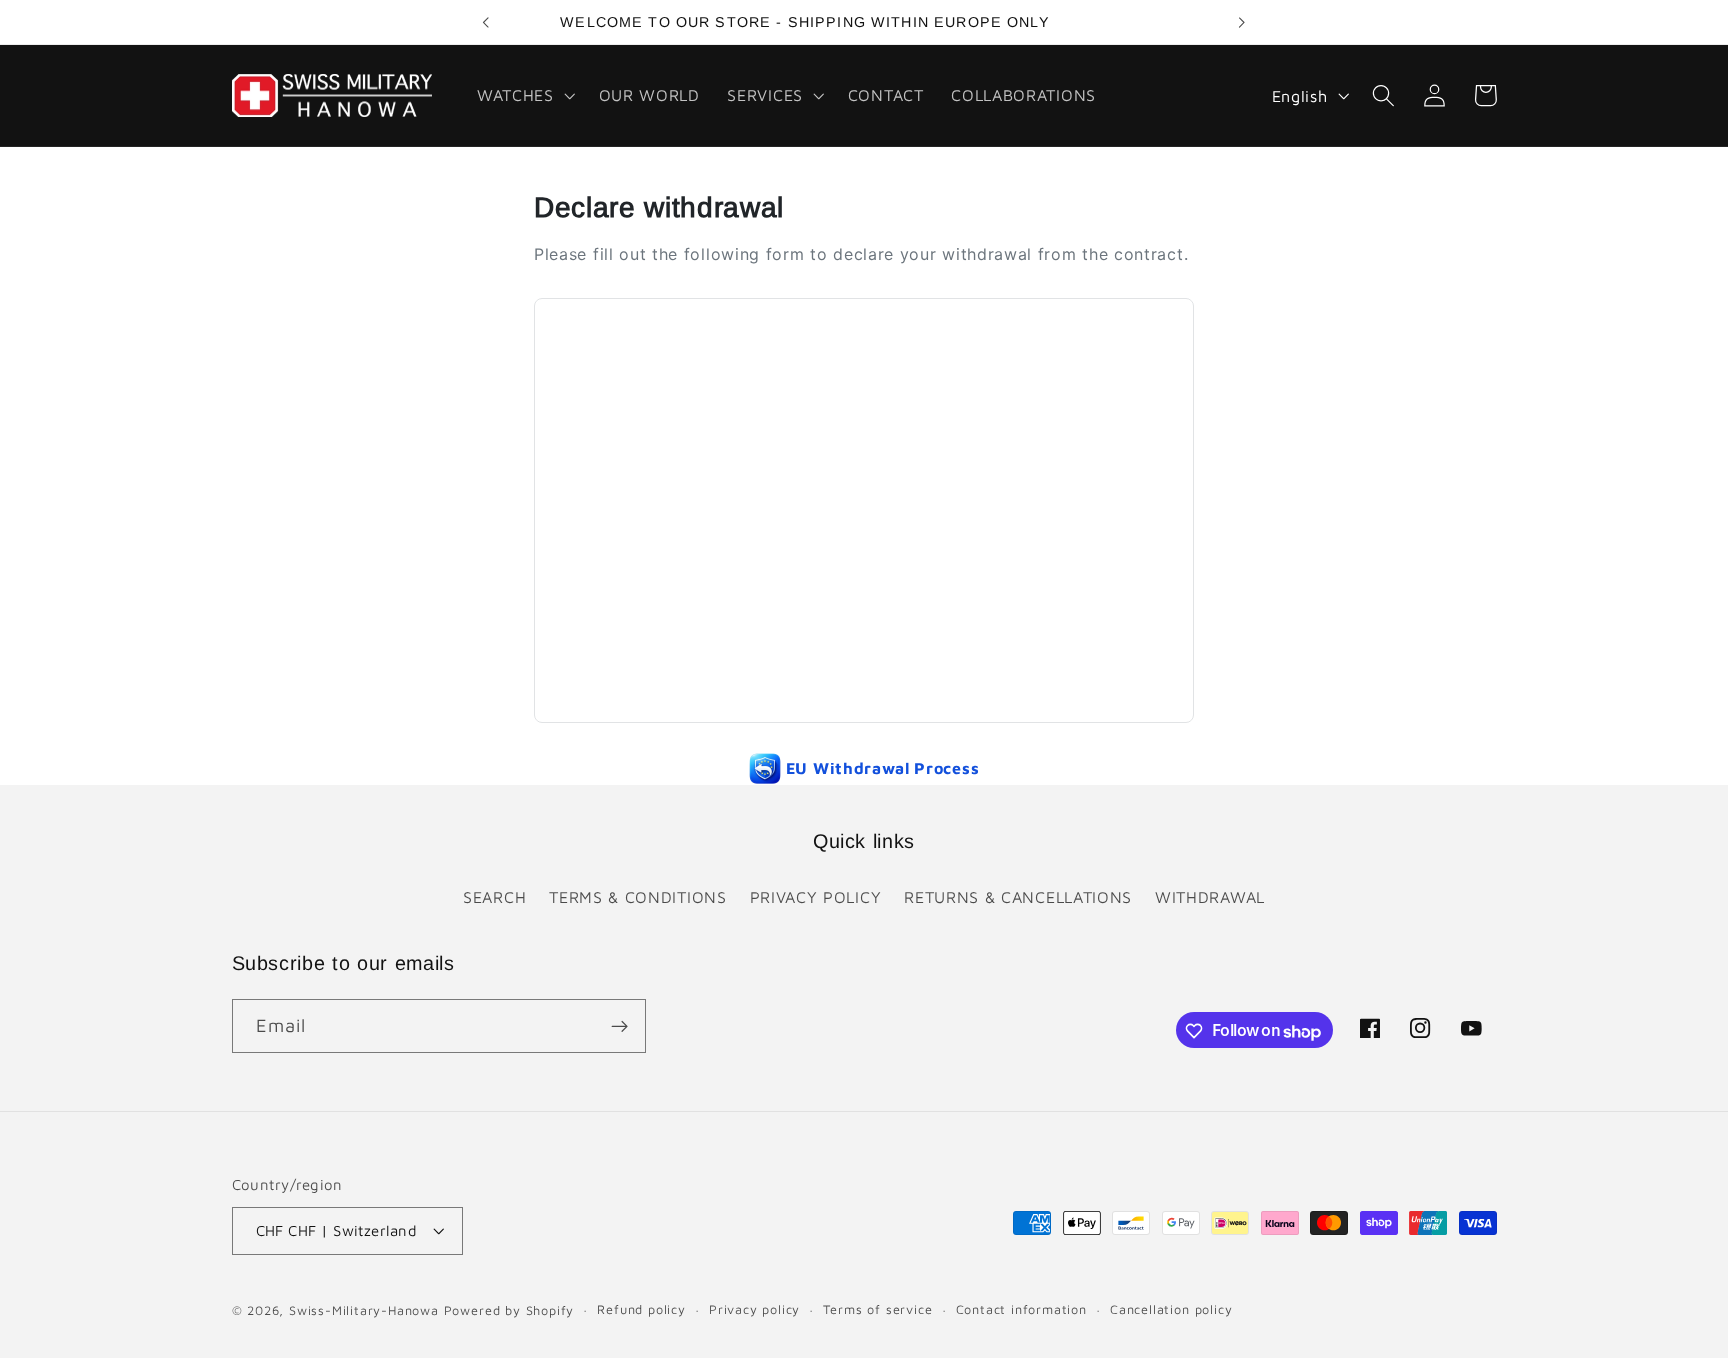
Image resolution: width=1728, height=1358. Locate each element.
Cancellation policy (1171, 1310)
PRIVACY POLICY (816, 896)
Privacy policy (754, 1310)
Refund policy (641, 1310)
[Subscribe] (619, 1027)
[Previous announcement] (486, 22)
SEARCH (494, 896)
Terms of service (877, 1310)
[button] (524, 95)
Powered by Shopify (509, 1311)
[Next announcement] (1242, 22)
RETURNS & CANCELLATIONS (1018, 896)
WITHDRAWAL (1210, 896)
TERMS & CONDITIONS (637, 896)
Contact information (1021, 1310)
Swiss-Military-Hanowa (364, 1311)
